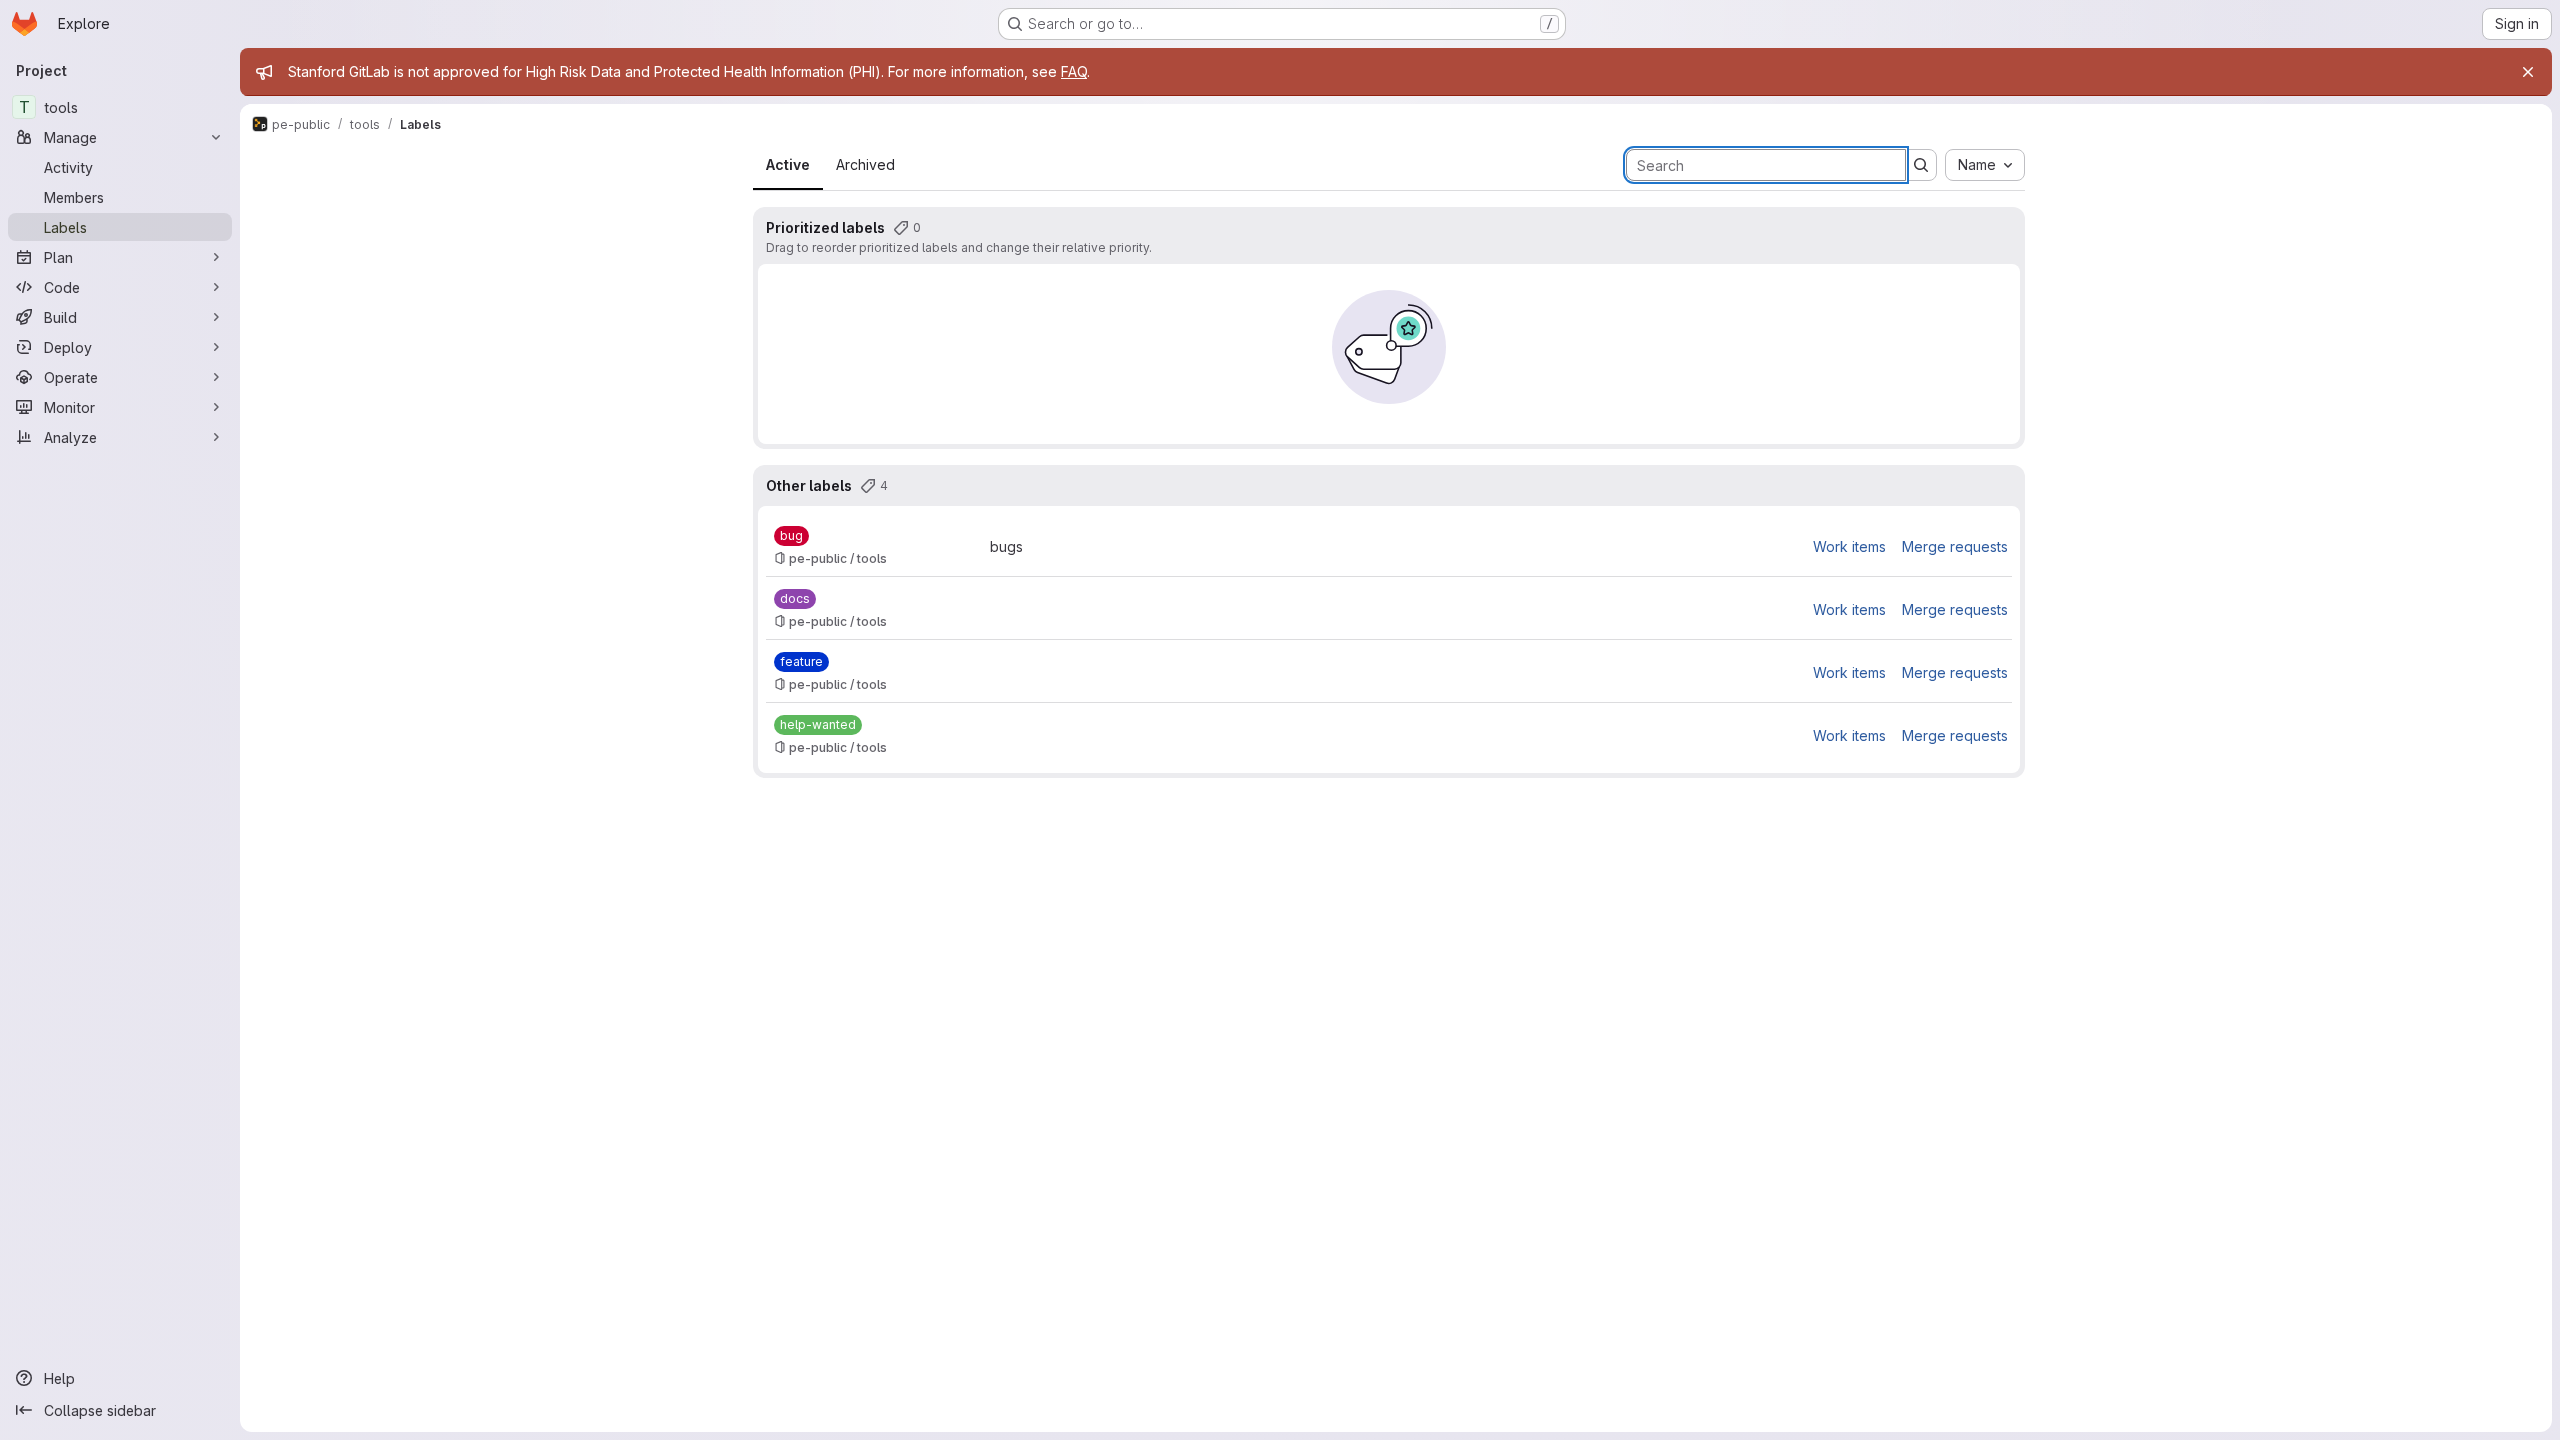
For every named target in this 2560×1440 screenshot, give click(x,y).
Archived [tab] (865, 164)
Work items (1849, 546)
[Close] (2528, 72)
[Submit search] (1921, 165)
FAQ (1074, 71)
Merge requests (1955, 546)
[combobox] (1985, 165)
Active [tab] (788, 164)
